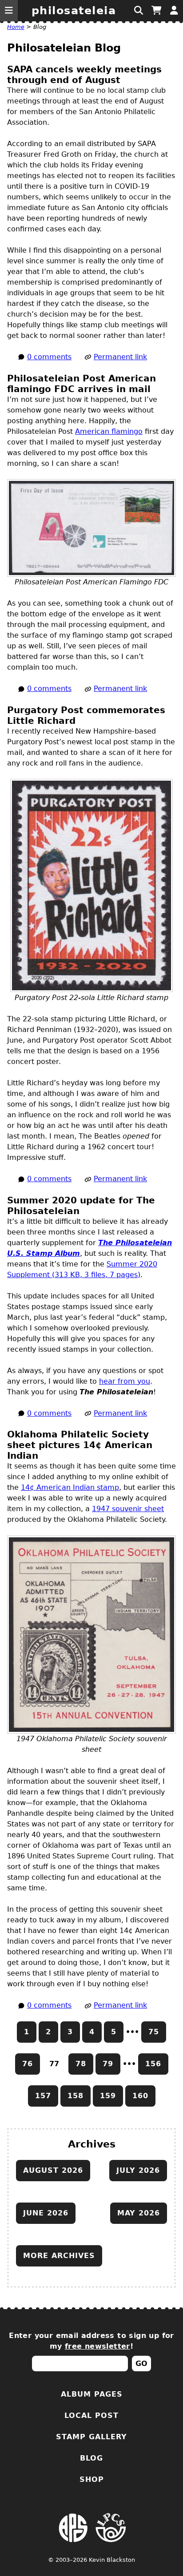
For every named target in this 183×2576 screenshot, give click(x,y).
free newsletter (97, 2346)
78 (81, 2064)
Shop (92, 2479)
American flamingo (109, 431)
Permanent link (120, 357)
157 (43, 2096)
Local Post (91, 2415)
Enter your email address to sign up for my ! (91, 2341)
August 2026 (53, 2170)
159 (108, 2096)
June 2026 (46, 2213)
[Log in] (174, 11)
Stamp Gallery (91, 2437)
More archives (59, 2256)
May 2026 (139, 2213)
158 (76, 2096)
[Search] (139, 11)
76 (28, 2064)
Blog (91, 2458)
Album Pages (92, 2394)
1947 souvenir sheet (128, 1509)
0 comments (49, 357)
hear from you (125, 1381)
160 (140, 2096)
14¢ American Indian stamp (70, 1487)
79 (108, 2064)
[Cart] (156, 11)
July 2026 (138, 2170)
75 (154, 2032)
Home (16, 27)
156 (153, 2064)
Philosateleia (74, 11)
